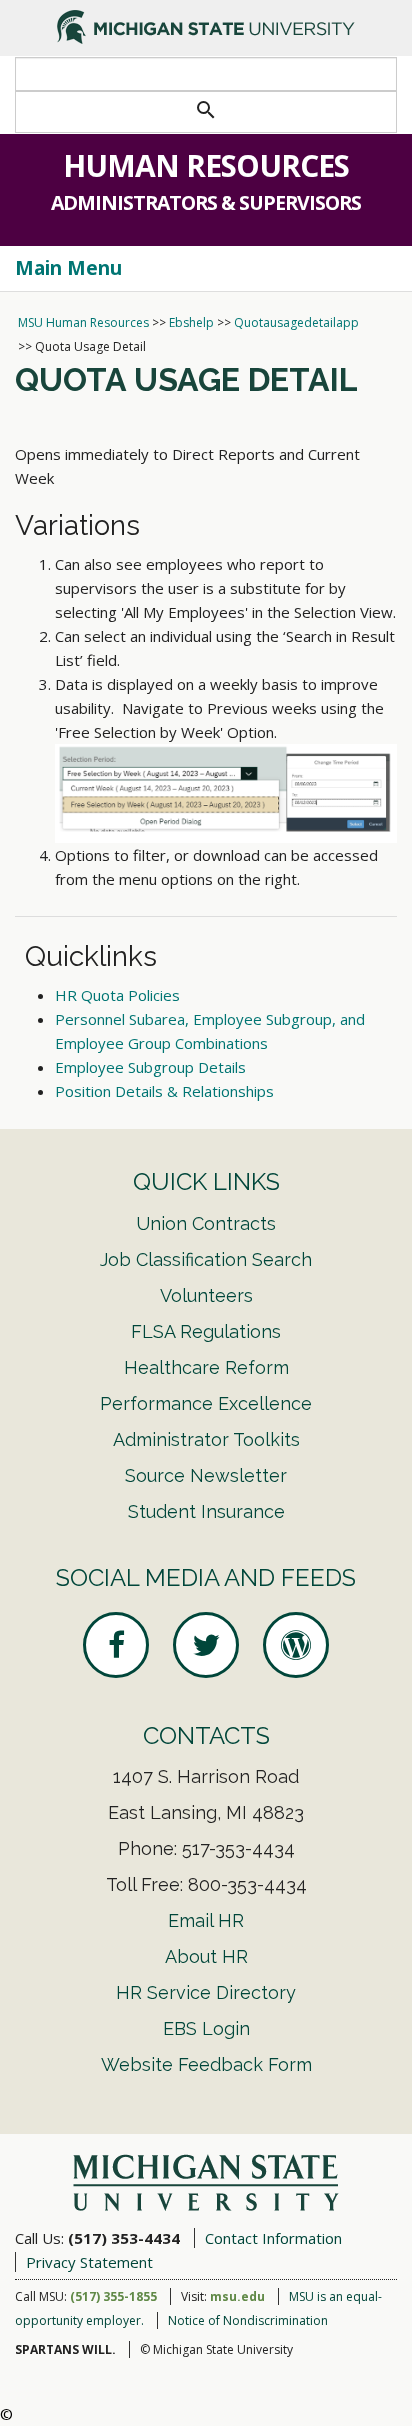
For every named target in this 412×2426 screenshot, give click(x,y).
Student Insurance (206, 1511)
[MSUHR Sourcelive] (296, 1645)
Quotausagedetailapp (296, 322)
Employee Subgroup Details (150, 1067)
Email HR (206, 1920)
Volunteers (206, 1295)
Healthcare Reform (206, 1367)
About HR (206, 1956)
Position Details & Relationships (164, 1091)
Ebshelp (191, 322)
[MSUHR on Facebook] (116, 1645)
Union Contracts (206, 1223)
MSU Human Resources (83, 322)
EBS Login (206, 2028)
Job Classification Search (206, 1259)
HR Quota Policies (117, 995)
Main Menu (68, 268)
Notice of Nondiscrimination (248, 2320)
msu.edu (237, 2296)
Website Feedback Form (206, 2064)
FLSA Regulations (206, 1331)
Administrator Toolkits (206, 1439)
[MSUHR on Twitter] (206, 1645)
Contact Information (273, 2238)
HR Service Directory (206, 1992)
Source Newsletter (206, 1475)
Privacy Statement (89, 2262)
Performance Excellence (206, 1403)
